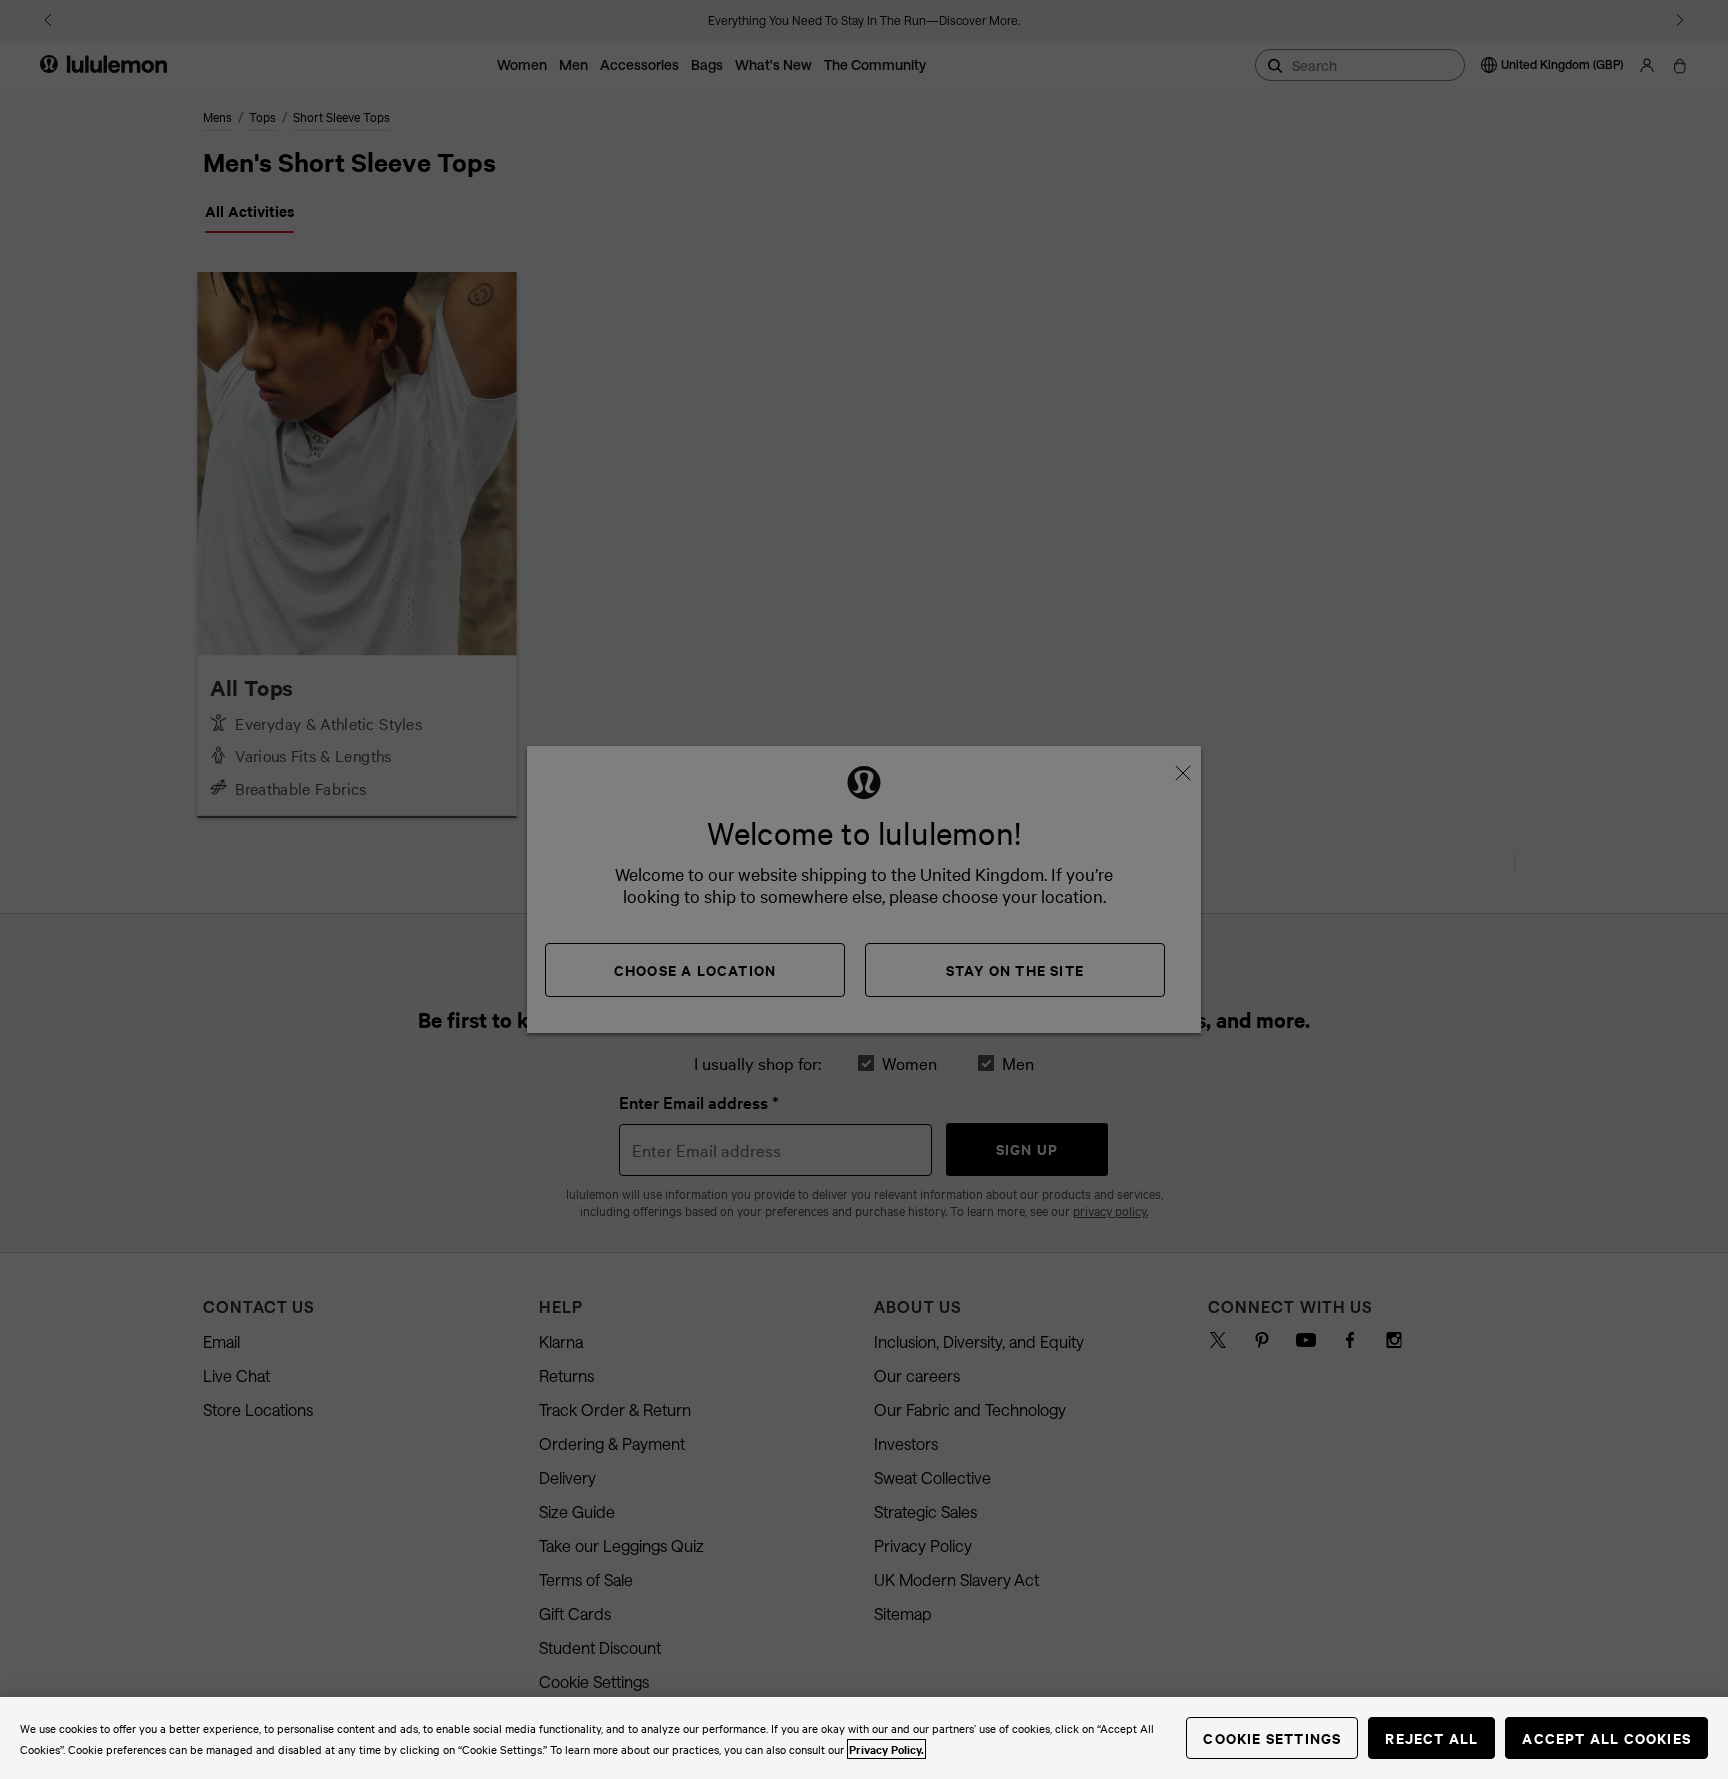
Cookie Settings (1272, 1737)
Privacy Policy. (886, 1749)
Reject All (1431, 1737)
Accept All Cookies (1606, 1737)
